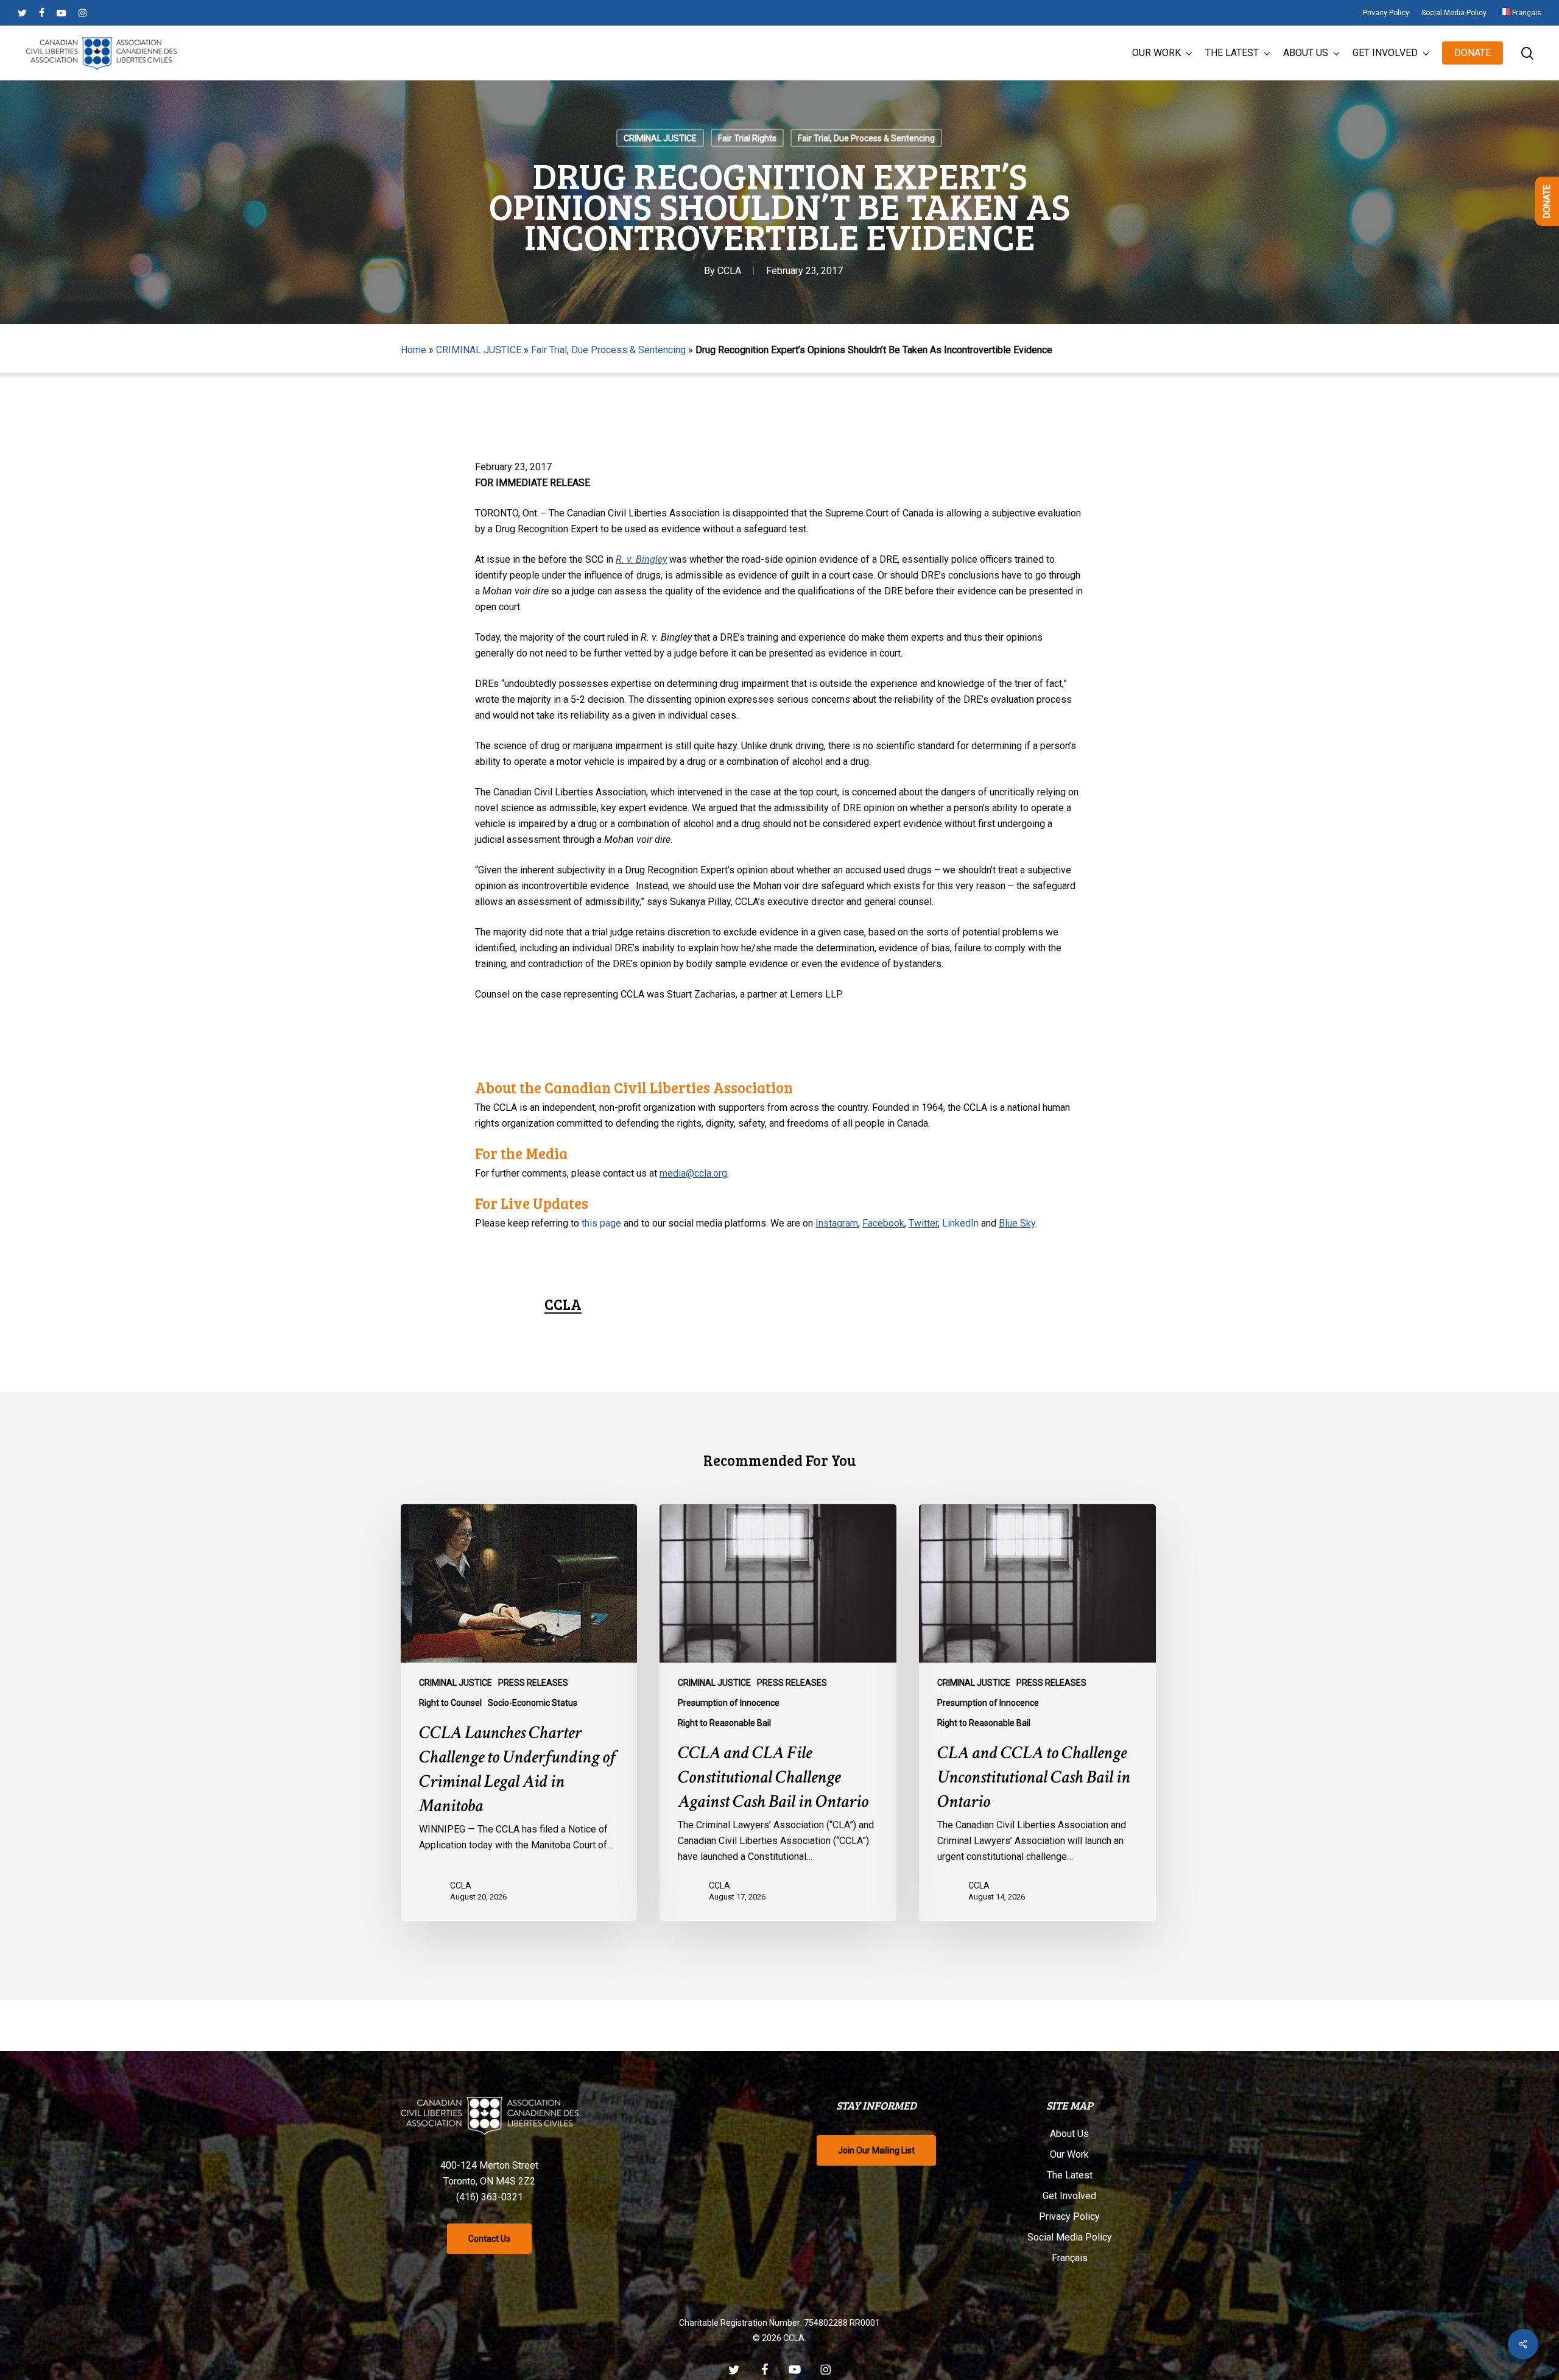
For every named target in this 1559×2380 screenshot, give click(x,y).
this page (601, 1223)
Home (414, 350)
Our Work (1069, 2154)
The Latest (1070, 2175)
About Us (1069, 2134)
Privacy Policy (1069, 2216)
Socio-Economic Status (533, 1703)
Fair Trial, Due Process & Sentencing (866, 138)
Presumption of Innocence (729, 1703)
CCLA (729, 271)
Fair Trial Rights (747, 138)
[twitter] (22, 13)
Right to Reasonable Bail (724, 1723)
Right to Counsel (450, 1703)
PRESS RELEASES (533, 1683)
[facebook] (42, 13)
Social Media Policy (1070, 2237)
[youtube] (62, 13)
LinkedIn (960, 1223)
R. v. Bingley (641, 559)
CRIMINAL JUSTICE (660, 138)
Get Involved (1069, 2196)
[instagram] (83, 13)
